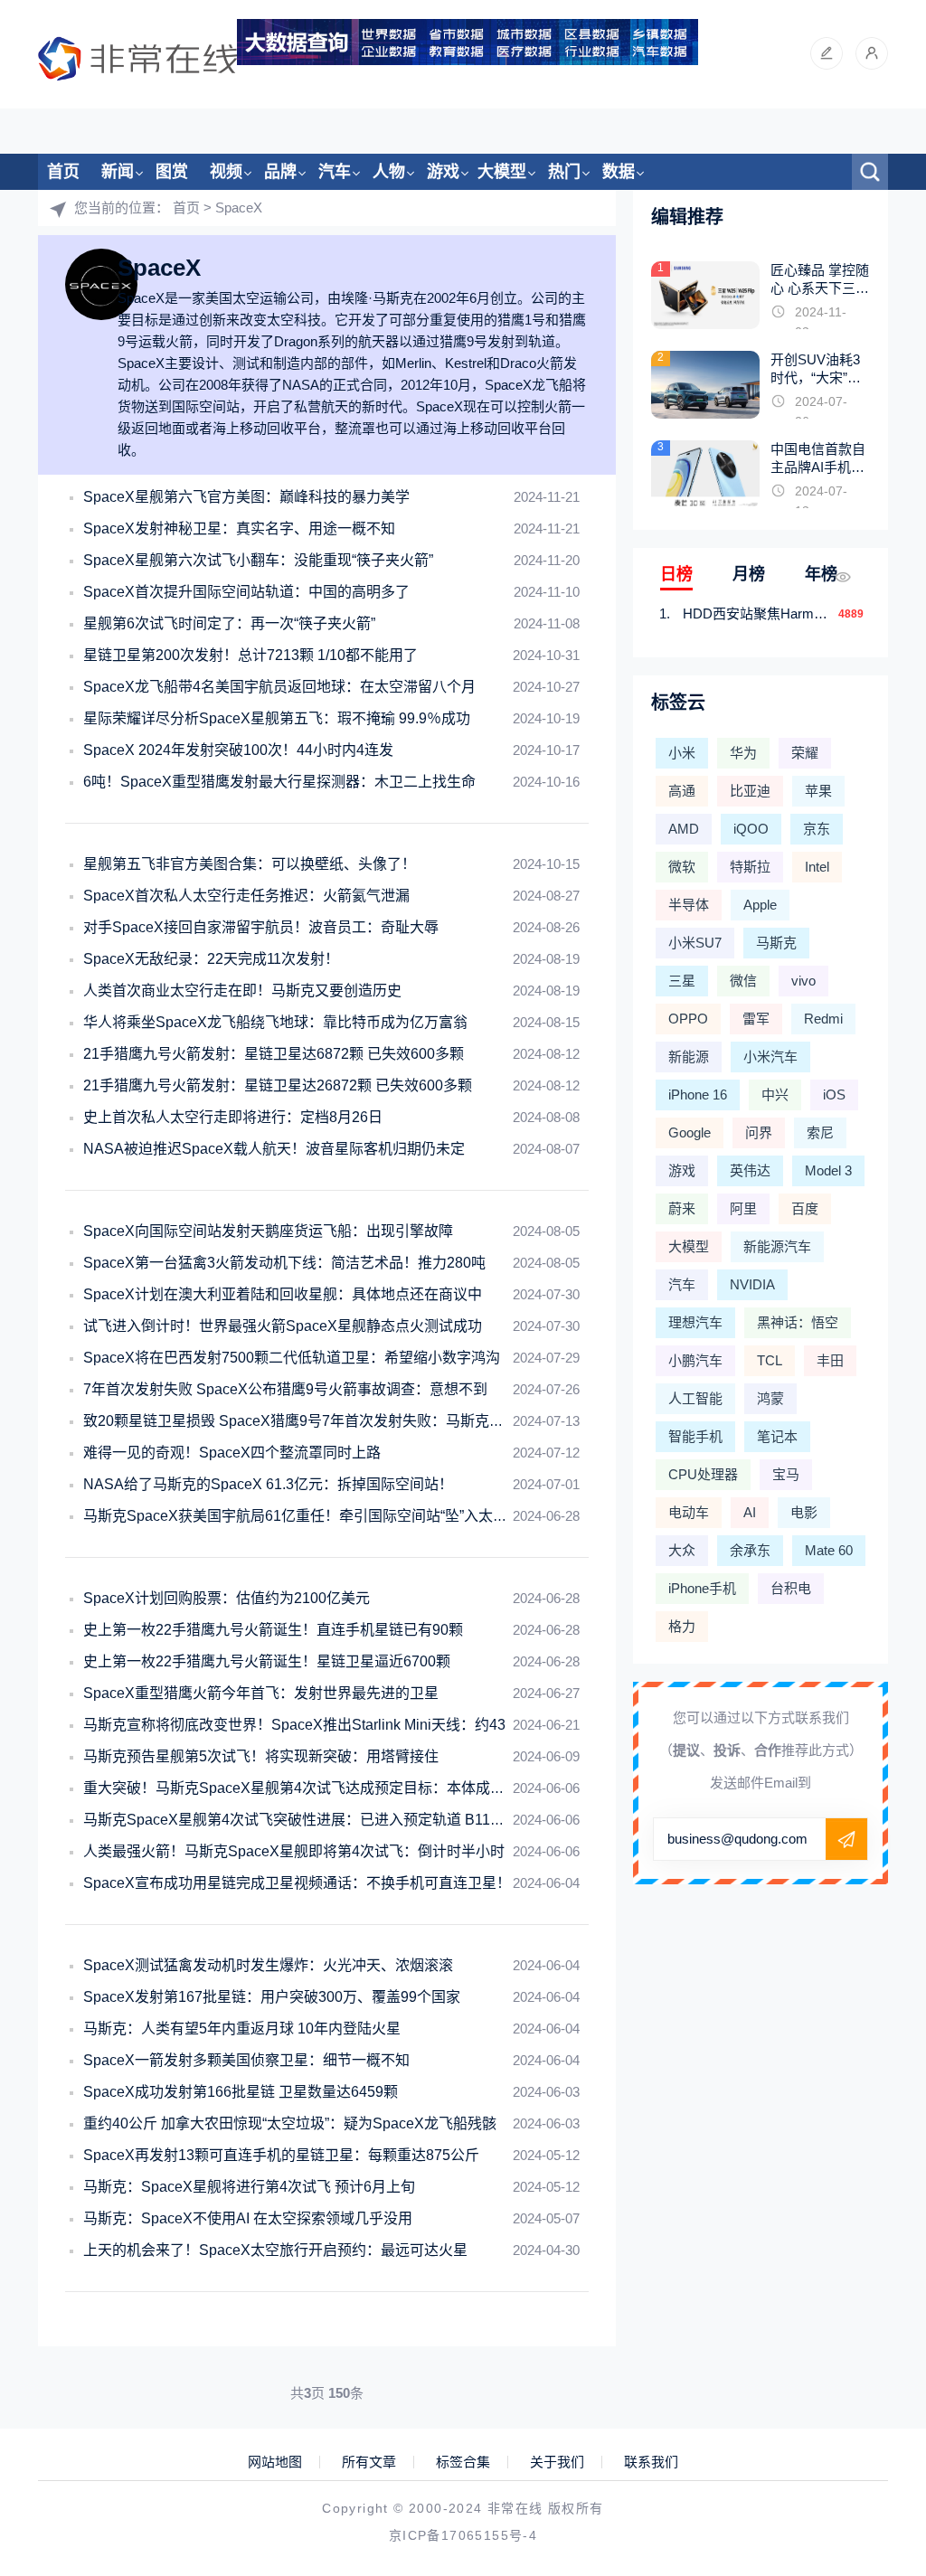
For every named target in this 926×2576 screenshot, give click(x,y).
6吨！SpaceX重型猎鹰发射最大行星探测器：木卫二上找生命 (279, 782)
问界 (759, 1132)
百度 (805, 1208)
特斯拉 (750, 867)
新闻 (118, 172)
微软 (682, 867)
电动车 (689, 1512)
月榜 (749, 574)
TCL (770, 1360)
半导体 (689, 905)
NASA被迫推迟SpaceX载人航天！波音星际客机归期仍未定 (274, 1149)
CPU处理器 (703, 1474)
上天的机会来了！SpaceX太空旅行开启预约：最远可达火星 (275, 2250)
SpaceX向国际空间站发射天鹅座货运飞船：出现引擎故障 (268, 1231)
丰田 (830, 1360)
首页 (63, 172)
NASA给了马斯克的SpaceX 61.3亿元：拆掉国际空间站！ (268, 1484)
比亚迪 (750, 791)
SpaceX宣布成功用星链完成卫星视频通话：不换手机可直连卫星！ (297, 1883)
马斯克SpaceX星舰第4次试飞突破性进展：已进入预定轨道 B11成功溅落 (316, 1820)
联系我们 (651, 2462)
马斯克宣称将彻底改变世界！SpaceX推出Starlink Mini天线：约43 (294, 1725)
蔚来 (682, 1208)
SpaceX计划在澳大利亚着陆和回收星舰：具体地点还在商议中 (283, 1294)
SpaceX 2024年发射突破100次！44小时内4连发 (238, 750)
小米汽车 (770, 1057)
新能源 (689, 1057)
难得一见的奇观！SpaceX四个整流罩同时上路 (232, 1453)
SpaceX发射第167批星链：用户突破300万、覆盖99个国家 (272, 1997)
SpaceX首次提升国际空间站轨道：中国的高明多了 (246, 592)
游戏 (443, 172)
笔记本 (777, 1436)
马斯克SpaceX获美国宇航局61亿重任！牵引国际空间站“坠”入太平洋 (302, 1516)
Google (690, 1132)
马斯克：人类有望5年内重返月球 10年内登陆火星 (242, 2029)
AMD (684, 829)
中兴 (775, 1095)
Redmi (823, 1019)
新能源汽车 (777, 1246)
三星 (682, 981)
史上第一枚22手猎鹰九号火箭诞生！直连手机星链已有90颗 (273, 1630)
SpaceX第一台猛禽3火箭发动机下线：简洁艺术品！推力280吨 (284, 1263)
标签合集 (463, 2462)
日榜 (676, 574)
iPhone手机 (702, 1588)
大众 (682, 1550)
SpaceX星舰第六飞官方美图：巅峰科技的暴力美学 (246, 497)
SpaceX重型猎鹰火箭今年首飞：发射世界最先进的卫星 (261, 1693)
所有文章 (369, 2462)
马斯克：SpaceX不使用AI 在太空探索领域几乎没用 (248, 2218)
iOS (834, 1095)
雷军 (756, 1019)
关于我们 (557, 2462)
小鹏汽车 (695, 1360)
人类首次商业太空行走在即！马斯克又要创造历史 (242, 991)
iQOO (751, 829)
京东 (817, 829)
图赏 (172, 172)
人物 (389, 172)
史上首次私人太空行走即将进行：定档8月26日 (233, 1117)
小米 (682, 753)
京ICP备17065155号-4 (463, 2535)
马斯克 (776, 943)
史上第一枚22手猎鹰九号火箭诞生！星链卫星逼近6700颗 (267, 1661)
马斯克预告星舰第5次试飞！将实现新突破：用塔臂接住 (261, 1756)
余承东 (750, 1550)
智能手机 (695, 1436)
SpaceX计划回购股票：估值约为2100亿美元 (227, 1598)
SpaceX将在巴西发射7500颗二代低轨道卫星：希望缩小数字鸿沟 (292, 1358)
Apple (760, 905)
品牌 (280, 172)
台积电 (791, 1588)
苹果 (818, 791)
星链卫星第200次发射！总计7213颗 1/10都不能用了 (250, 655)
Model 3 (828, 1170)
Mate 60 (829, 1550)
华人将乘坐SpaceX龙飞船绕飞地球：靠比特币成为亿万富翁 (275, 1022)
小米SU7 (695, 943)
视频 (226, 172)
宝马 (786, 1474)
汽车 (335, 172)
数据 (619, 172)
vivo (803, 981)
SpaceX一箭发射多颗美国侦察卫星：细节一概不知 (246, 2060)
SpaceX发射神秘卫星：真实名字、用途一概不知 (239, 528)
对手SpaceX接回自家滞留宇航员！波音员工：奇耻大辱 (261, 927)
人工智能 (695, 1398)
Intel (817, 867)
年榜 (821, 574)
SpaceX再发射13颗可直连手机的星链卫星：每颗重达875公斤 (281, 2155)
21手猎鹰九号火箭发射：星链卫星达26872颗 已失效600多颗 (278, 1085)
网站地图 (275, 2462)
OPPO (688, 1019)
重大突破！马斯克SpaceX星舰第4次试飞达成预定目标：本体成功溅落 (308, 1788)
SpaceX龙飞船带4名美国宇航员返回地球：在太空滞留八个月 (279, 687)
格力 (682, 1626)
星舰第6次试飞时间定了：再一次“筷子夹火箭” (229, 623)
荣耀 (805, 753)
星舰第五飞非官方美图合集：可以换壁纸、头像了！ (250, 864)
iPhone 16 (698, 1095)
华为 (743, 753)
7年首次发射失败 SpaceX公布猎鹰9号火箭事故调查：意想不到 (285, 1389)
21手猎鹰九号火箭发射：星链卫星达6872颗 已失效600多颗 (274, 1054)
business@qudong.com (737, 1839)
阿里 (743, 1208)
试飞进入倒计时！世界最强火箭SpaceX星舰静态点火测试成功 (283, 1326)
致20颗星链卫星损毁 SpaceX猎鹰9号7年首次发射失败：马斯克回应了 (308, 1421)
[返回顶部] (868, 2297)
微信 (743, 981)
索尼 (820, 1132)
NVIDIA (752, 1284)
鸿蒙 (770, 1398)
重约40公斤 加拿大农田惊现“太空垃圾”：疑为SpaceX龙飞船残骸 (290, 2123)
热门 (564, 172)
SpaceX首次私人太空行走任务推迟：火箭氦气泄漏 (246, 896)
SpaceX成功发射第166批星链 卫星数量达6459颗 (241, 2092)
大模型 (502, 172)
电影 (804, 1512)
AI (750, 1512)
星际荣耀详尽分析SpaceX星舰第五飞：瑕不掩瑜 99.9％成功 (277, 718)
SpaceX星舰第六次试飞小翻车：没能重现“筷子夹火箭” (258, 560)
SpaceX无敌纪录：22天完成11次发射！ (211, 959)
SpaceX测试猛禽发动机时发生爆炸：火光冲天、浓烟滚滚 (268, 1965)
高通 (682, 791)
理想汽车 (695, 1322)
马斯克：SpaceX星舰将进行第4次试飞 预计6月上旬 (249, 2187)
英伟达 (750, 1170)
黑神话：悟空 (798, 1322)
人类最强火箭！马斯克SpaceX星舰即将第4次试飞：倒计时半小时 (294, 1851)
